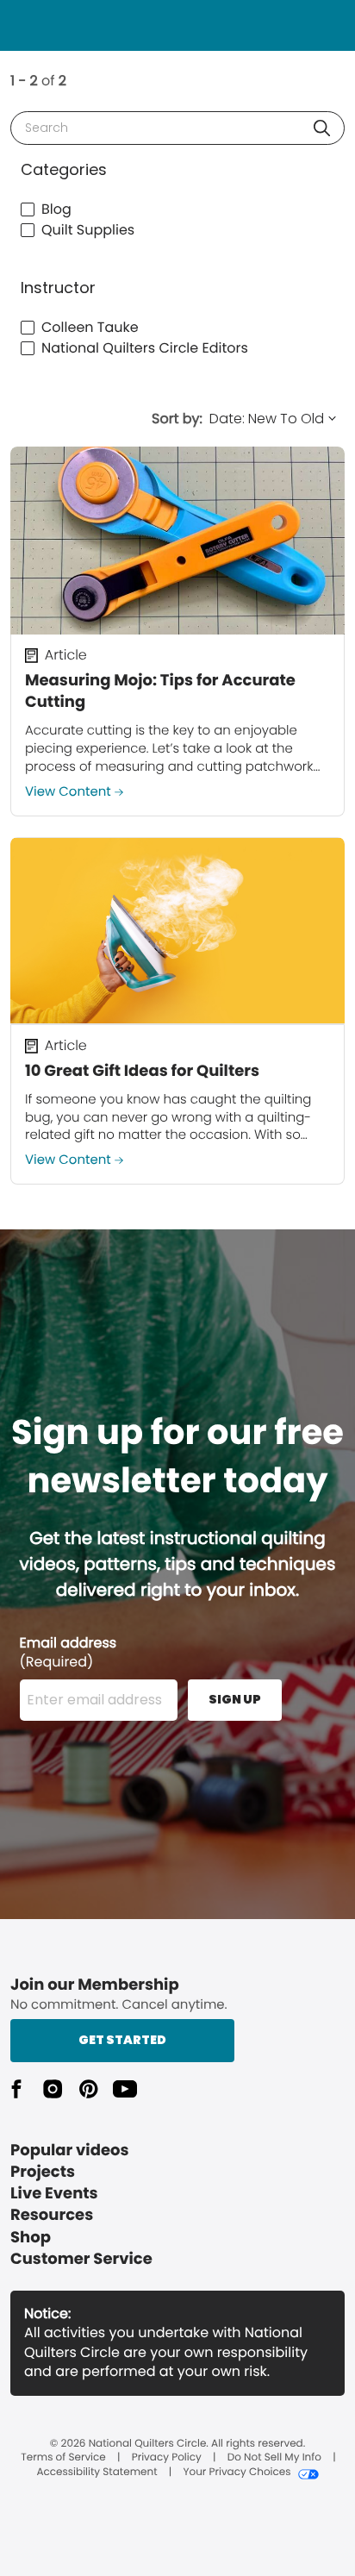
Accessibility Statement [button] (97, 2473)
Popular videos (70, 2151)
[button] (322, 128)
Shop (31, 2238)
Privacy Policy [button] (167, 2458)
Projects (43, 2172)
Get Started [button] (122, 2040)
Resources (52, 2215)
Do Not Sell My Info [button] (274, 2458)
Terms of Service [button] (63, 2458)
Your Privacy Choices (237, 2473)
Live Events (54, 2194)
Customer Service (81, 2259)
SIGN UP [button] (235, 1699)
